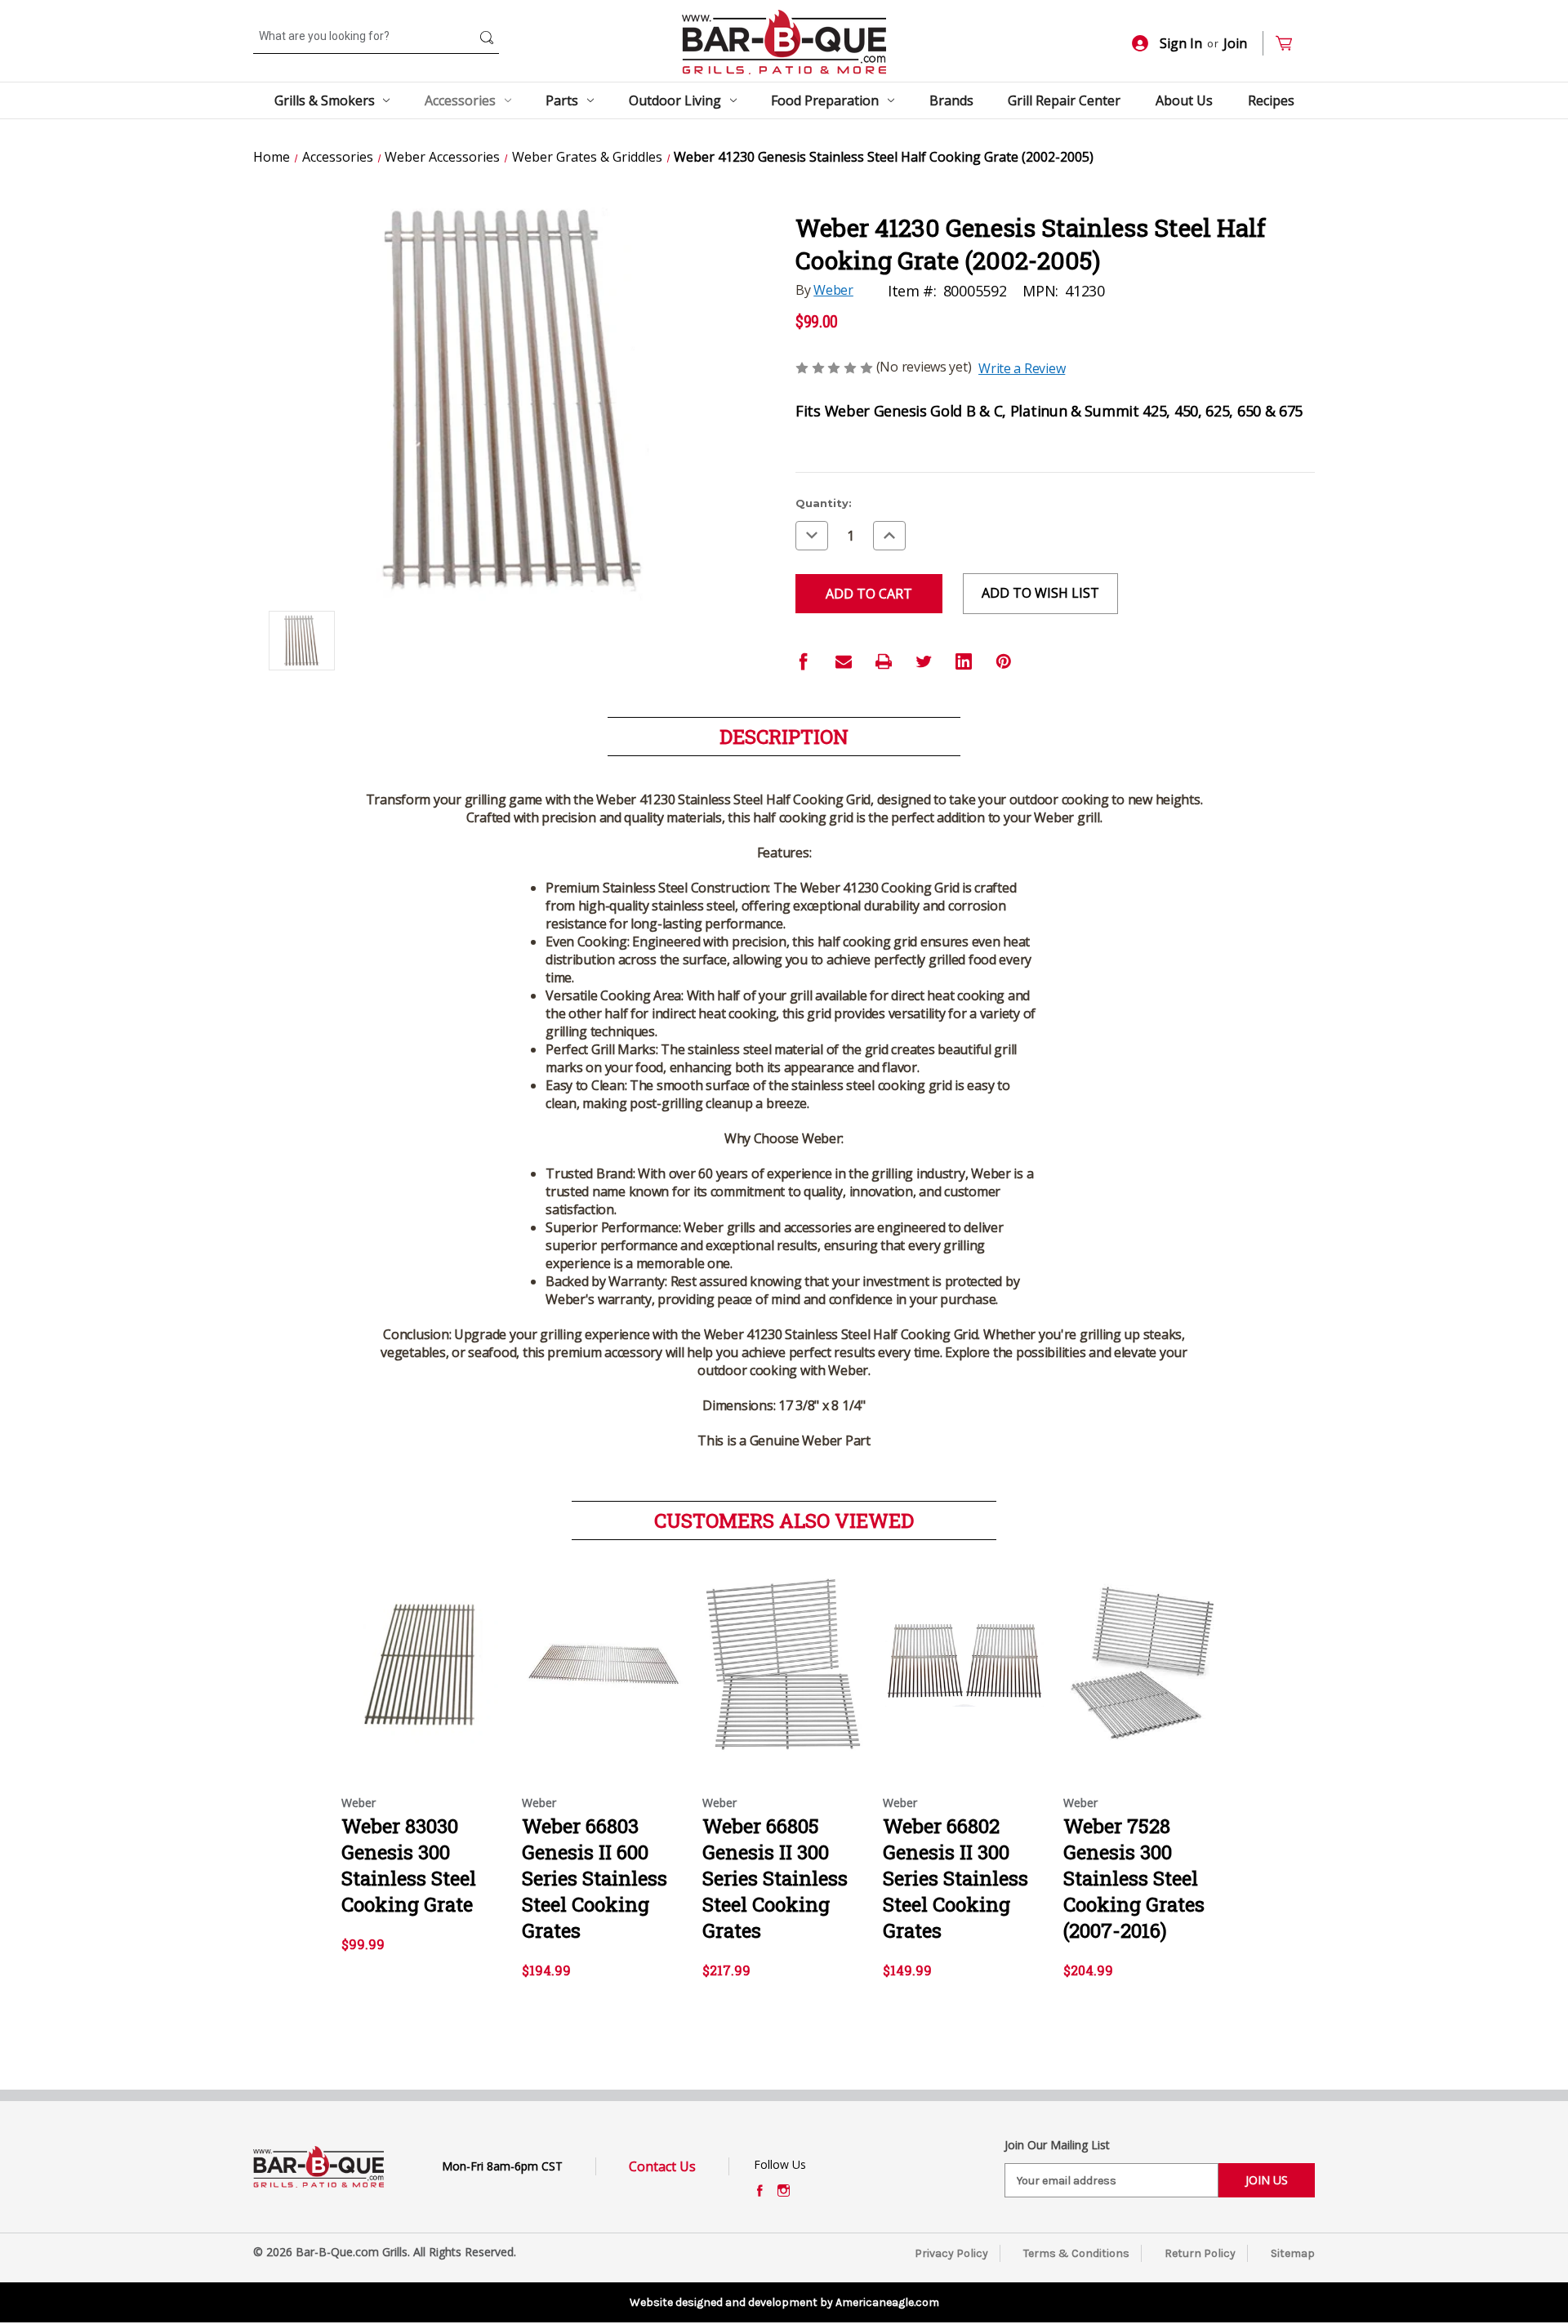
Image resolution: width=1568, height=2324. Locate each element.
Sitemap (1293, 2253)
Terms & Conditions (1076, 2253)
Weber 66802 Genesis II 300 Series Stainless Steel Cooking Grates (955, 1878)
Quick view (419, 1650)
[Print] (884, 661)
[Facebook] (804, 661)
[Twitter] (924, 661)
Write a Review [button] (1022, 368)
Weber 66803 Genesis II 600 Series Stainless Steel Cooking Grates (595, 1878)
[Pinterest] (1004, 661)
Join (1235, 43)
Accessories (460, 100)
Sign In (1181, 43)
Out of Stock (423, 1679)
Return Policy (1200, 2253)
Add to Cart (604, 1679)
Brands (951, 100)
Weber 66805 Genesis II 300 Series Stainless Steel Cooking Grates (775, 1878)
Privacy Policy (951, 2253)
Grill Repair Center (1064, 100)
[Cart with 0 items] (1291, 44)
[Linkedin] (964, 661)
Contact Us (662, 2166)
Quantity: (824, 503)
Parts (562, 100)
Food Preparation (825, 100)
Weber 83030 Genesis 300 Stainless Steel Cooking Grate (409, 1865)
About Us (1184, 100)
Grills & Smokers (325, 100)
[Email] (844, 661)
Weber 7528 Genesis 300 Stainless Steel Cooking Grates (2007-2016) (1134, 1878)
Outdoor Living (675, 100)
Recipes (1271, 100)
